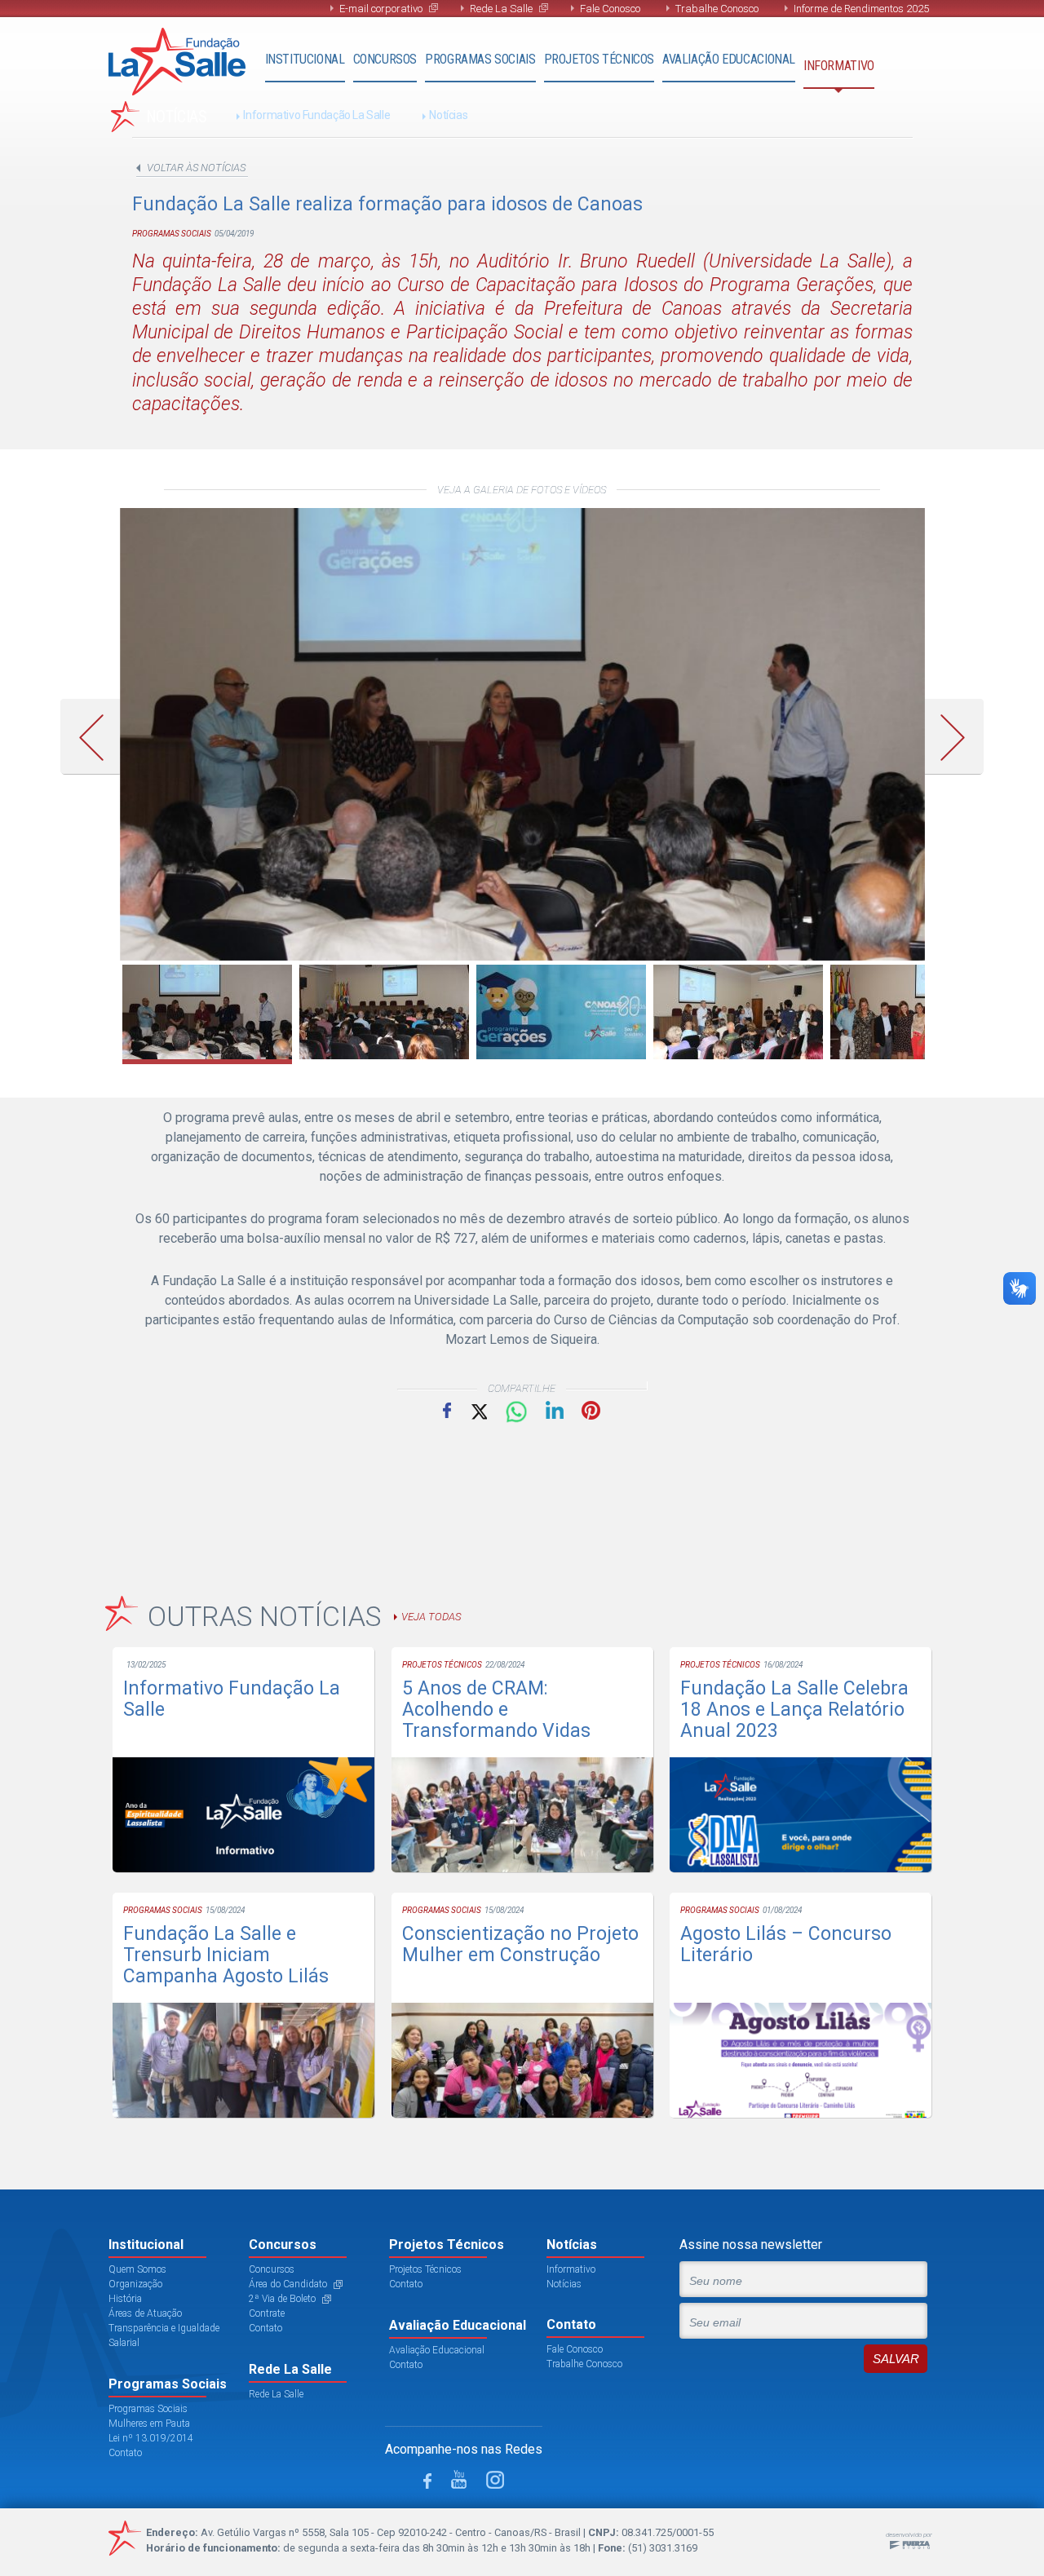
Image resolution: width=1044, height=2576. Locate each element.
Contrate (267, 2313)
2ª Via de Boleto (282, 2299)
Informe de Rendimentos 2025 (861, 9)
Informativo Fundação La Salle (316, 115)
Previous (97, 737)
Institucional (305, 59)
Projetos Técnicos (599, 59)
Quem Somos (137, 2269)
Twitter (478, 1410)
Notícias (448, 115)
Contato (125, 2453)
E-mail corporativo (381, 9)
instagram (495, 2480)
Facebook (447, 1410)
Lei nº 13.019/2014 (151, 2438)
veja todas (431, 1617)
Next (959, 737)
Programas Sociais (480, 59)
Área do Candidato (288, 2284)
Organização (135, 2284)
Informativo (839, 66)
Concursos (385, 59)
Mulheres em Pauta (149, 2424)
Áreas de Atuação (145, 2313)
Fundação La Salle (177, 62)
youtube (459, 2479)
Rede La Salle (501, 9)
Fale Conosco (610, 9)
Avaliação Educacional (729, 59)
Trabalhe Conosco (717, 9)
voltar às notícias (196, 168)
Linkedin (555, 1410)
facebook (427, 2481)
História (125, 2299)
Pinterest (591, 1410)
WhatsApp (516, 1412)
